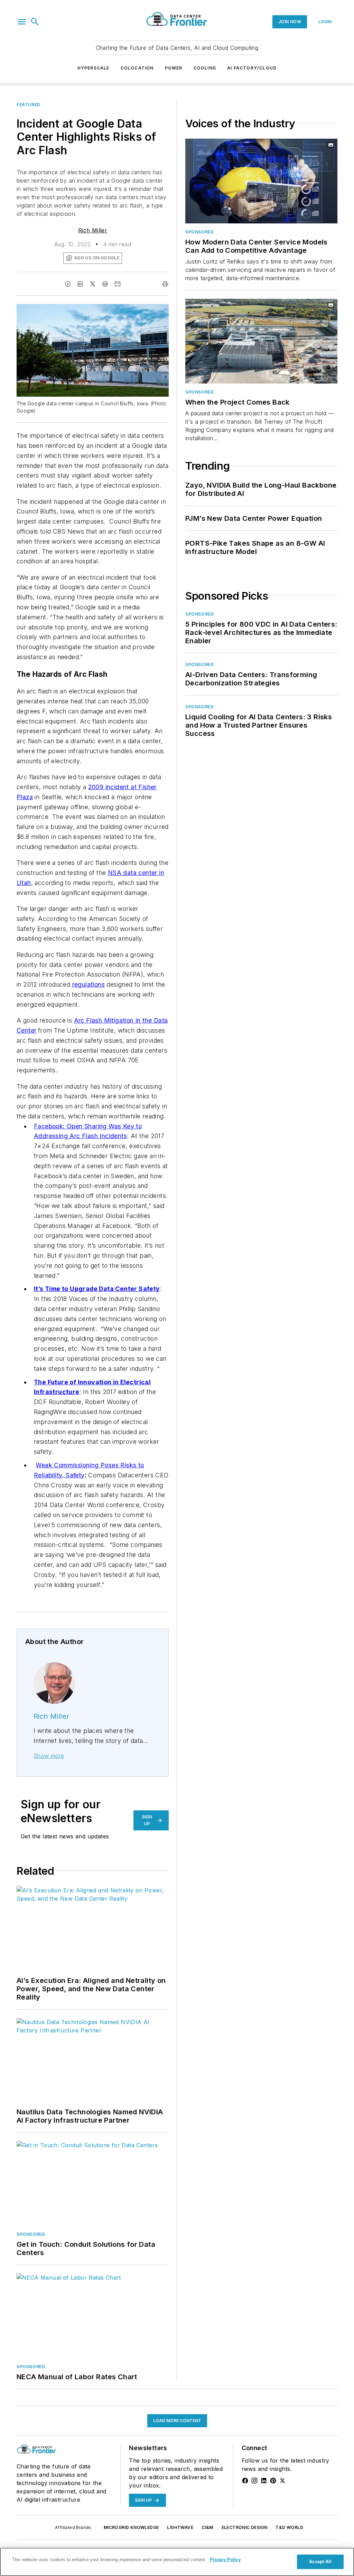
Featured (29, 105)
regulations (88, 984)
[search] (35, 22)
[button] (22, 22)
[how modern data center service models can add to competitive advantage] (261, 181)
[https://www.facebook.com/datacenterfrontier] (245, 2481)
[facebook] (68, 284)
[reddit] (105, 284)
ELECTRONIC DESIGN (245, 2527)
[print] (165, 284)
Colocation (137, 68)
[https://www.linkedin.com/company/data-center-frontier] (264, 2481)
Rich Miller (93, 230)
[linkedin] (80, 284)
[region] (177, 2562)
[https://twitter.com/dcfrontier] (282, 2481)
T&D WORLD (289, 2527)
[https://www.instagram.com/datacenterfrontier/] (254, 2481)
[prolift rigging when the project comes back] (261, 341)
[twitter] (93, 284)
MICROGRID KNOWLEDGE (131, 2527)
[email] (118, 284)
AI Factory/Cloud (252, 68)
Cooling (205, 68)
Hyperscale (94, 68)
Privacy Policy (225, 2560)
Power (174, 68)
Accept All (320, 2562)
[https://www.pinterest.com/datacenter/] (273, 2481)
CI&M (207, 2527)
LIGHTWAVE (180, 2527)
